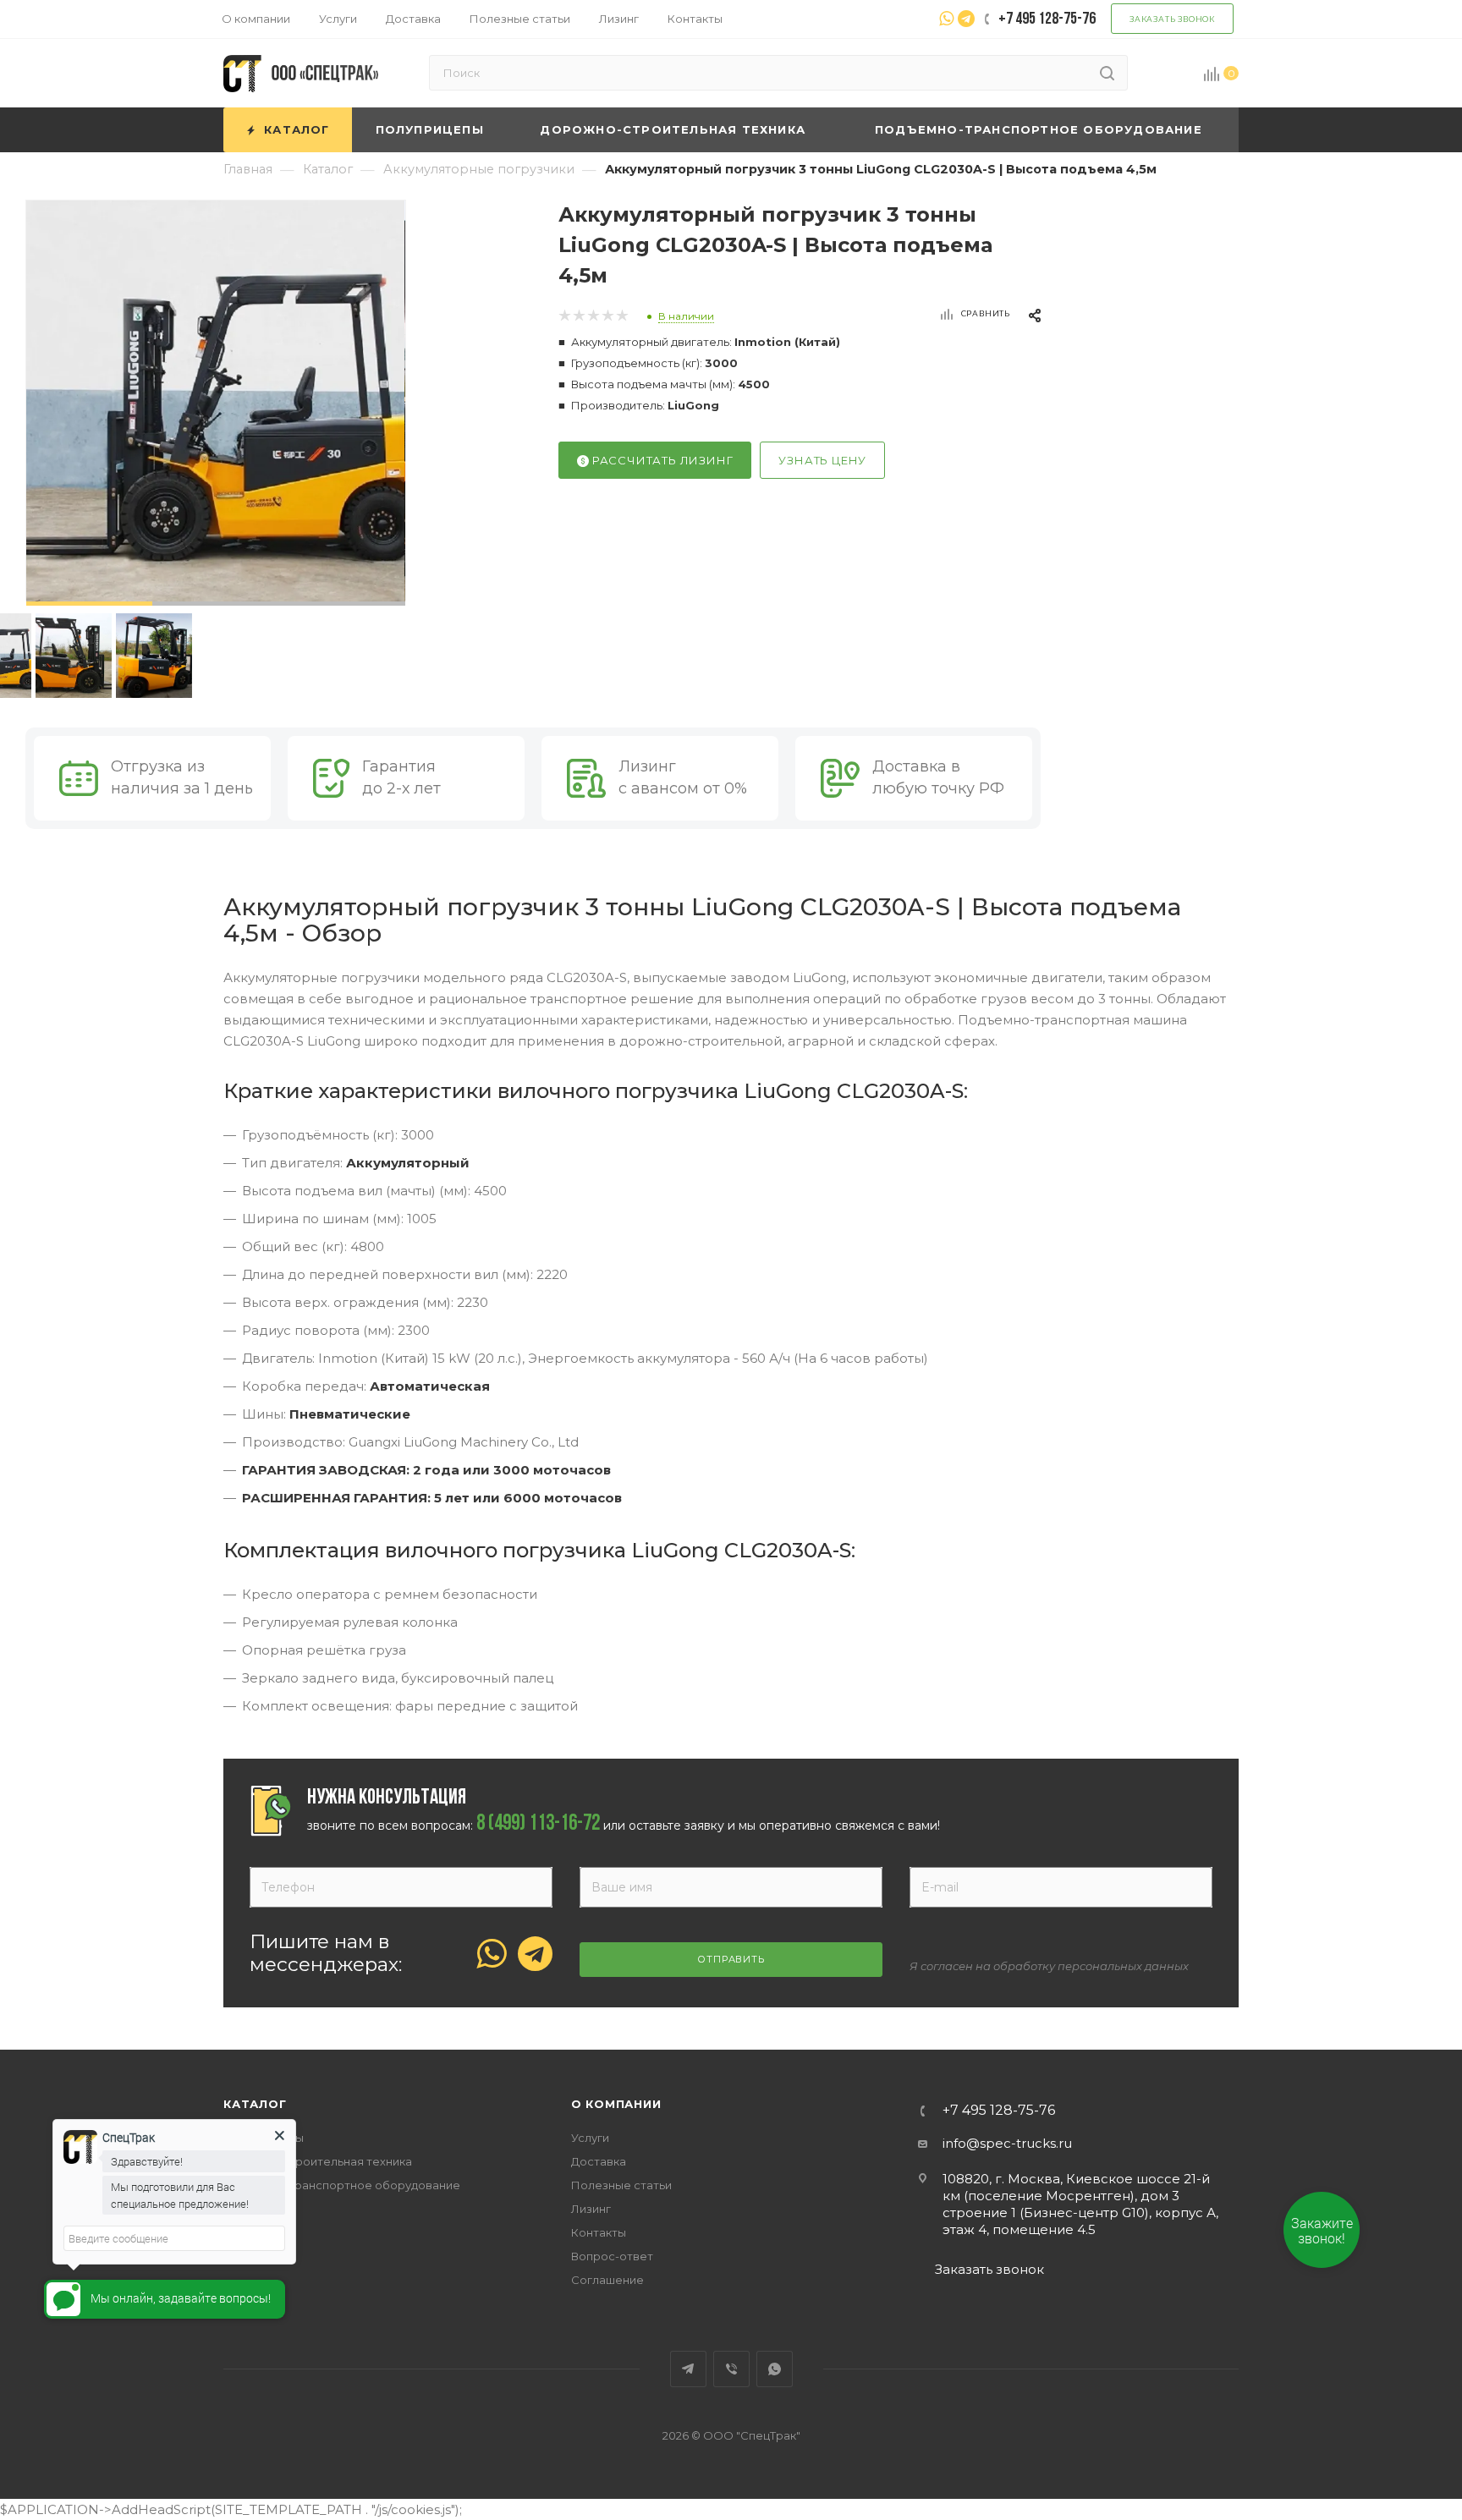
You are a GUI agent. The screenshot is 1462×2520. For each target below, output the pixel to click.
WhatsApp (775, 2369)
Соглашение (607, 2280)
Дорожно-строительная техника (318, 2161)
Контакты (599, 2232)
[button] (89, 604)
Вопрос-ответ (612, 2256)
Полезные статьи (621, 2185)
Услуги (590, 2138)
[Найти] (1107, 73)
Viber (731, 2369)
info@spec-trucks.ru (1007, 2143)
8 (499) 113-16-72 (538, 1825)
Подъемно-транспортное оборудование (342, 2185)
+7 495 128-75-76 (999, 2111)
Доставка (599, 2161)
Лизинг (591, 2209)
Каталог (255, 2104)
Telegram (688, 2369)
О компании (616, 2104)
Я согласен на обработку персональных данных (1049, 1966)
